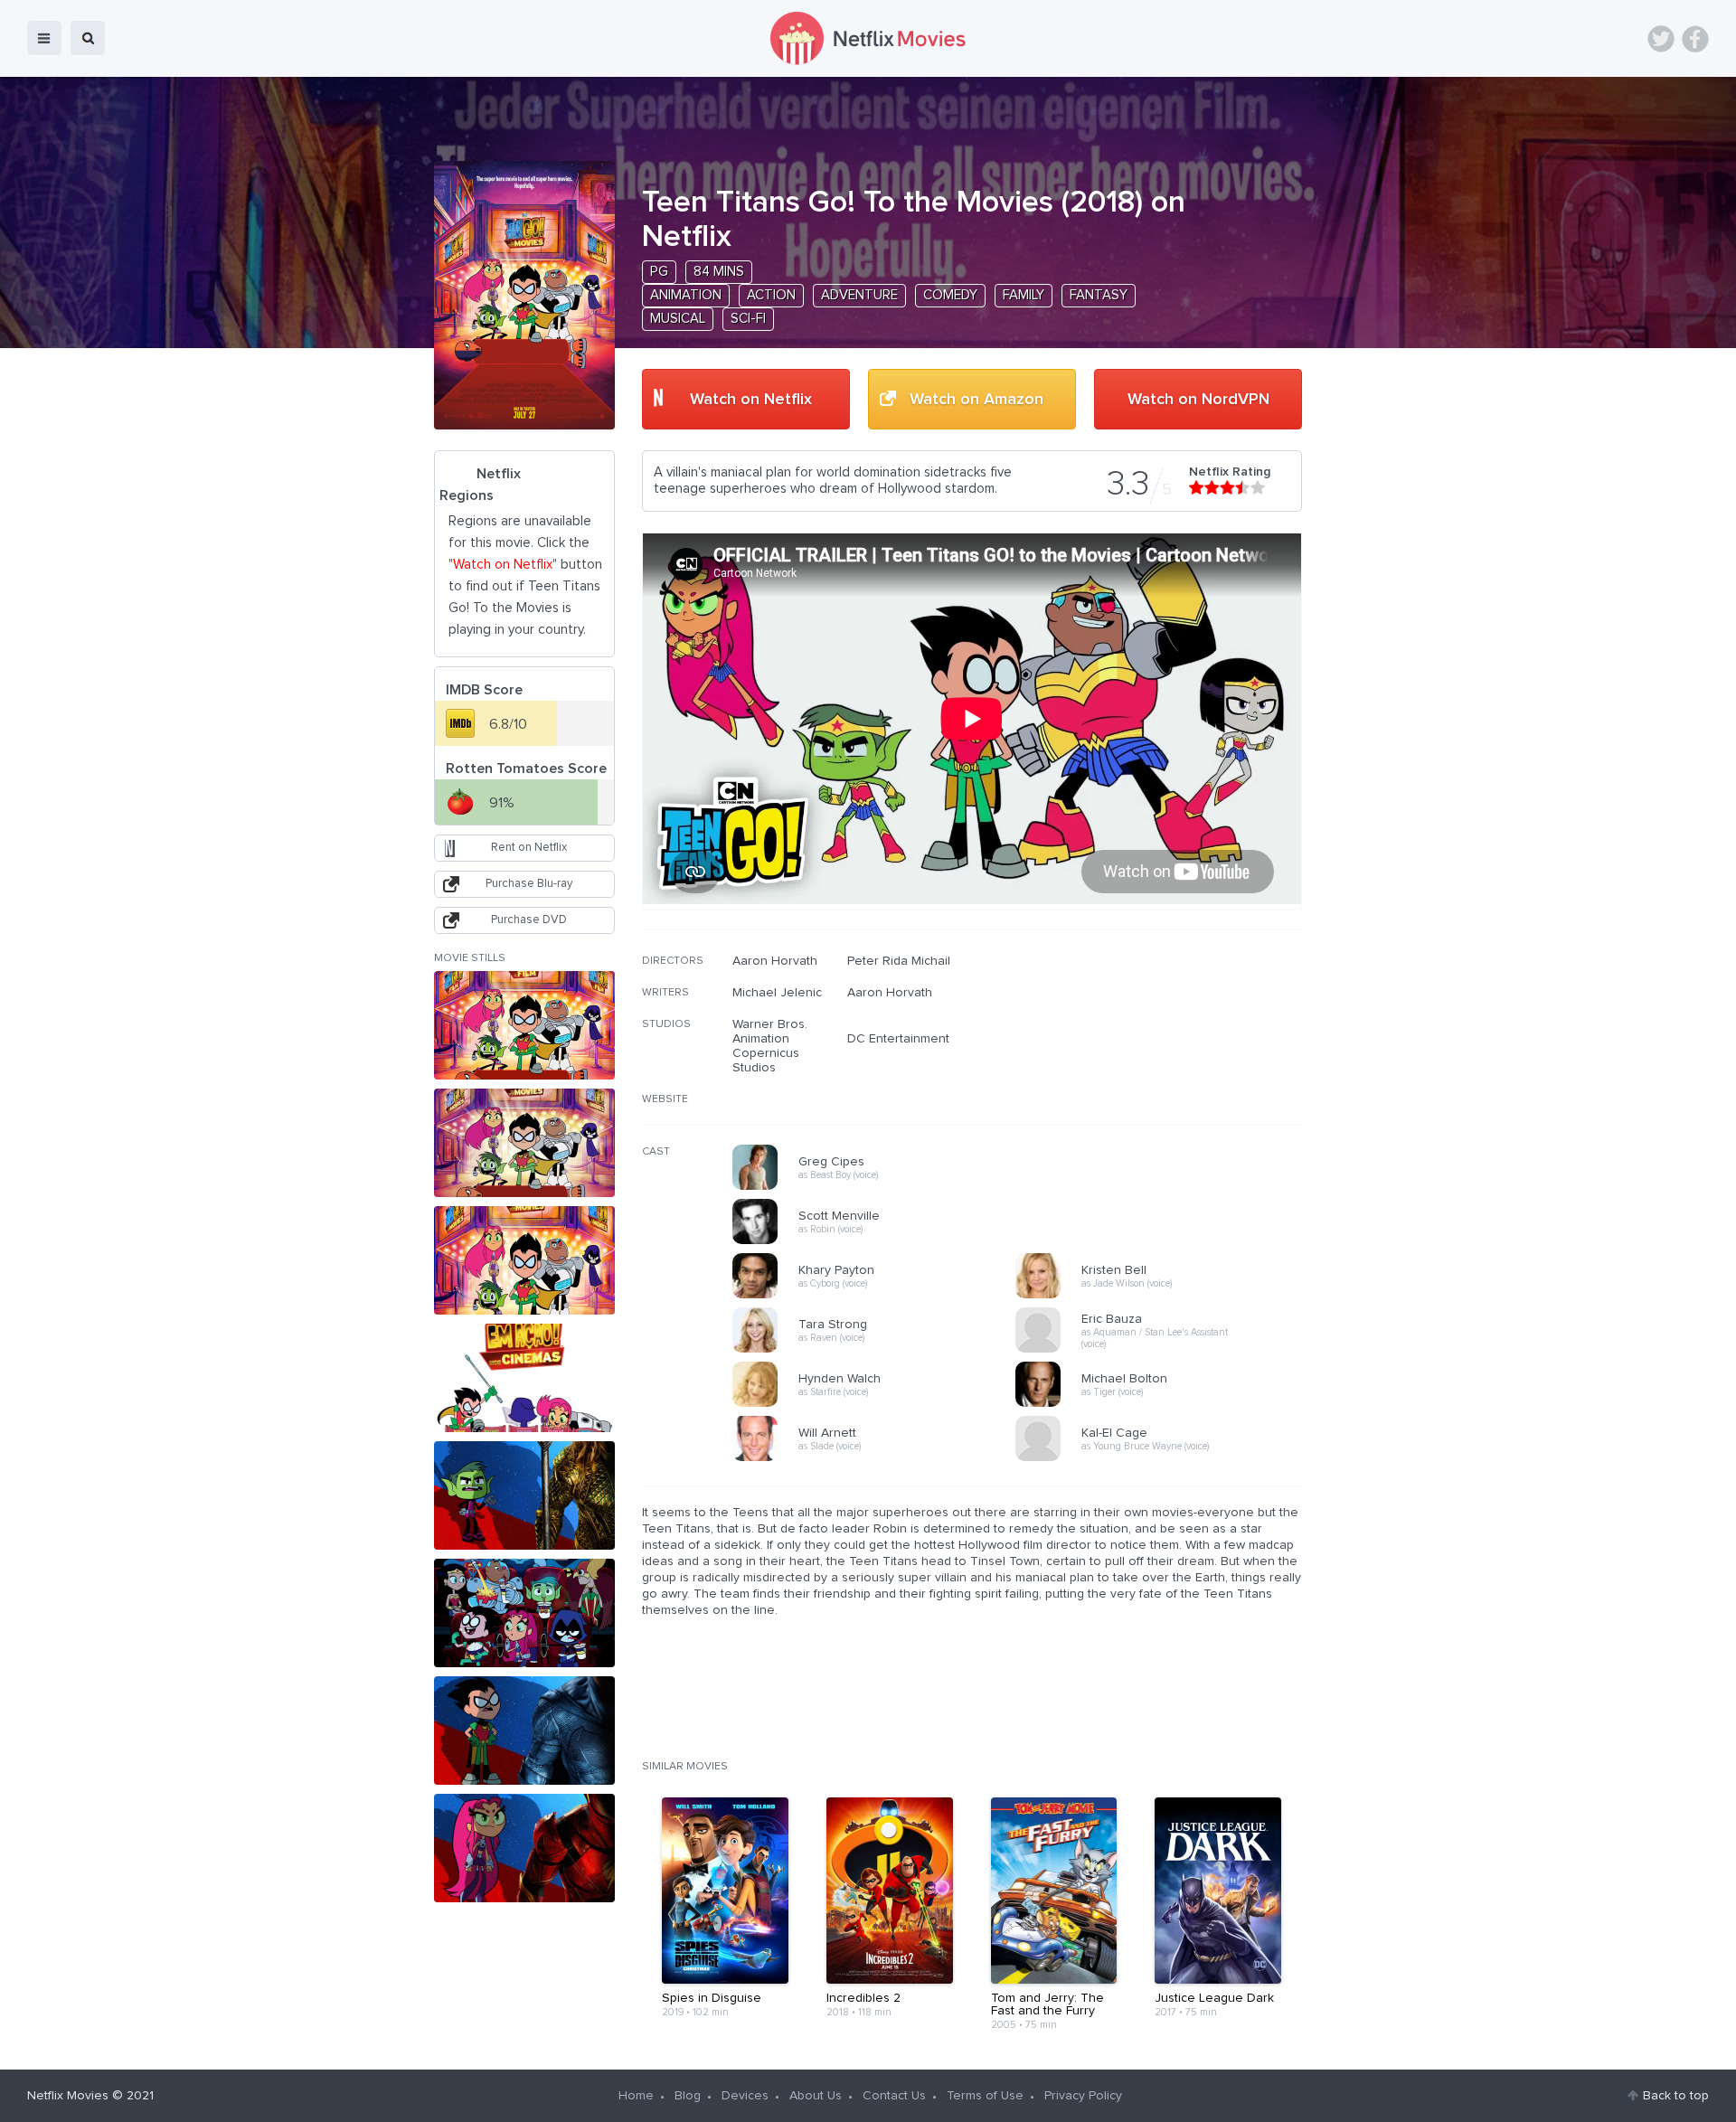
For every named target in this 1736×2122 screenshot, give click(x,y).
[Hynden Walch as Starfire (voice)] (880, 1404)
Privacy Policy (1083, 2096)
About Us (816, 2096)
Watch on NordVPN (1198, 400)
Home (636, 2096)
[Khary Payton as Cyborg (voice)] (880, 1296)
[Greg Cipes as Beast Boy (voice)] (880, 1187)
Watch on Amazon (976, 400)
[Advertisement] (1166, 1070)
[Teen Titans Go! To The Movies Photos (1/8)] (524, 1025)
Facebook (1695, 39)
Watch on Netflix (751, 400)
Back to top (1676, 2096)
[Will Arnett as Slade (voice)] (880, 1458)
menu (44, 38)
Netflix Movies (68, 2096)
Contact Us (894, 2096)
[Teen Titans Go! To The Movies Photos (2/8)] (524, 1143)
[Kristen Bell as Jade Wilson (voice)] (1163, 1296)
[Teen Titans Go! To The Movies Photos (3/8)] (524, 1260)
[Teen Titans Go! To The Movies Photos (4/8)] (524, 1378)
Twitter (1661, 39)
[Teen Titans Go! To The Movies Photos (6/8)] (524, 1613)
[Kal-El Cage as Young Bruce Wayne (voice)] (1163, 1458)
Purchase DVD (529, 920)
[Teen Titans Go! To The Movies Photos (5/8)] (524, 1495)
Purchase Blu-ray (529, 884)
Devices (745, 2096)
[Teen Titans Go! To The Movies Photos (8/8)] (524, 1848)
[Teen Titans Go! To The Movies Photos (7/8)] (524, 1731)
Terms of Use (985, 2096)
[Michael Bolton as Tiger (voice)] (1163, 1404)
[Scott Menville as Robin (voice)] (880, 1241)
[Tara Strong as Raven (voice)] (880, 1350)
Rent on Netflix (529, 848)
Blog (688, 2096)
